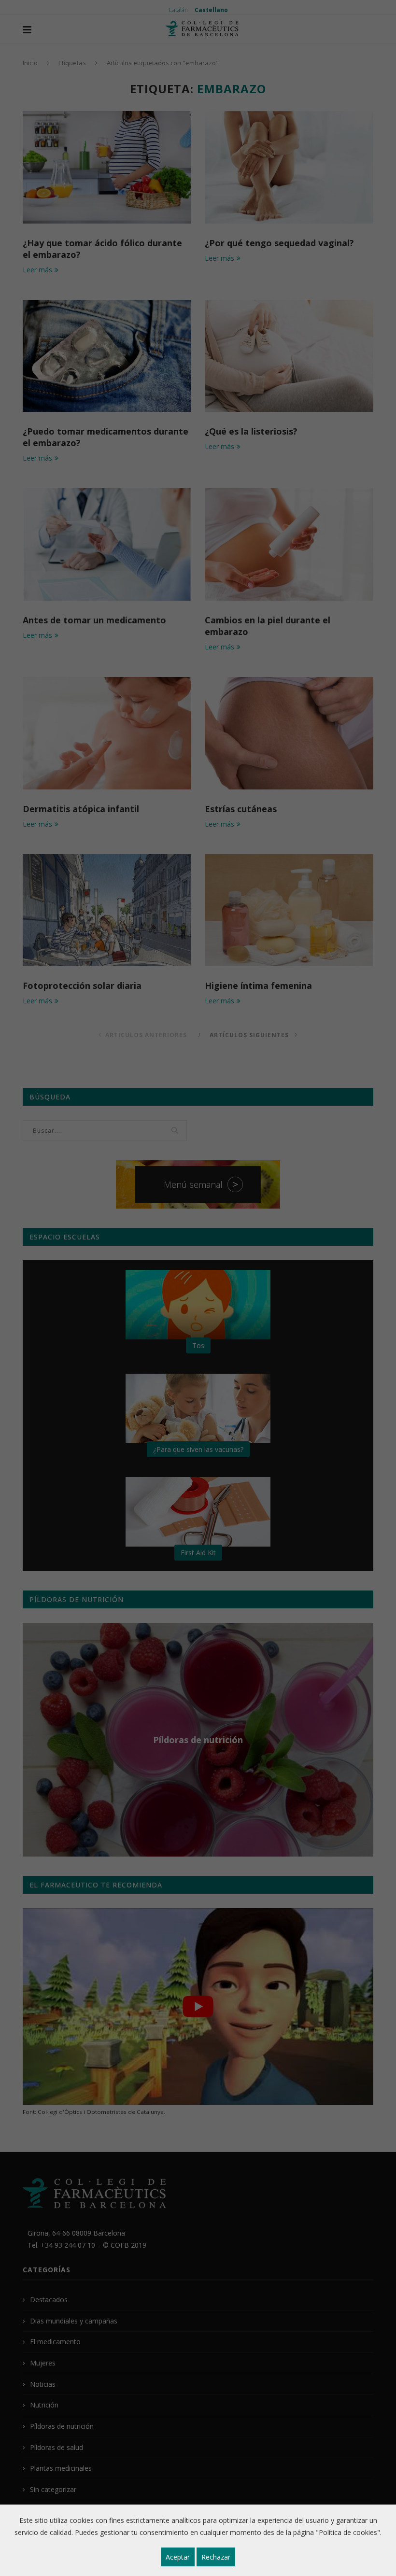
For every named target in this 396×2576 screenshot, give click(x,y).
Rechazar (216, 2557)
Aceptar (178, 2557)
